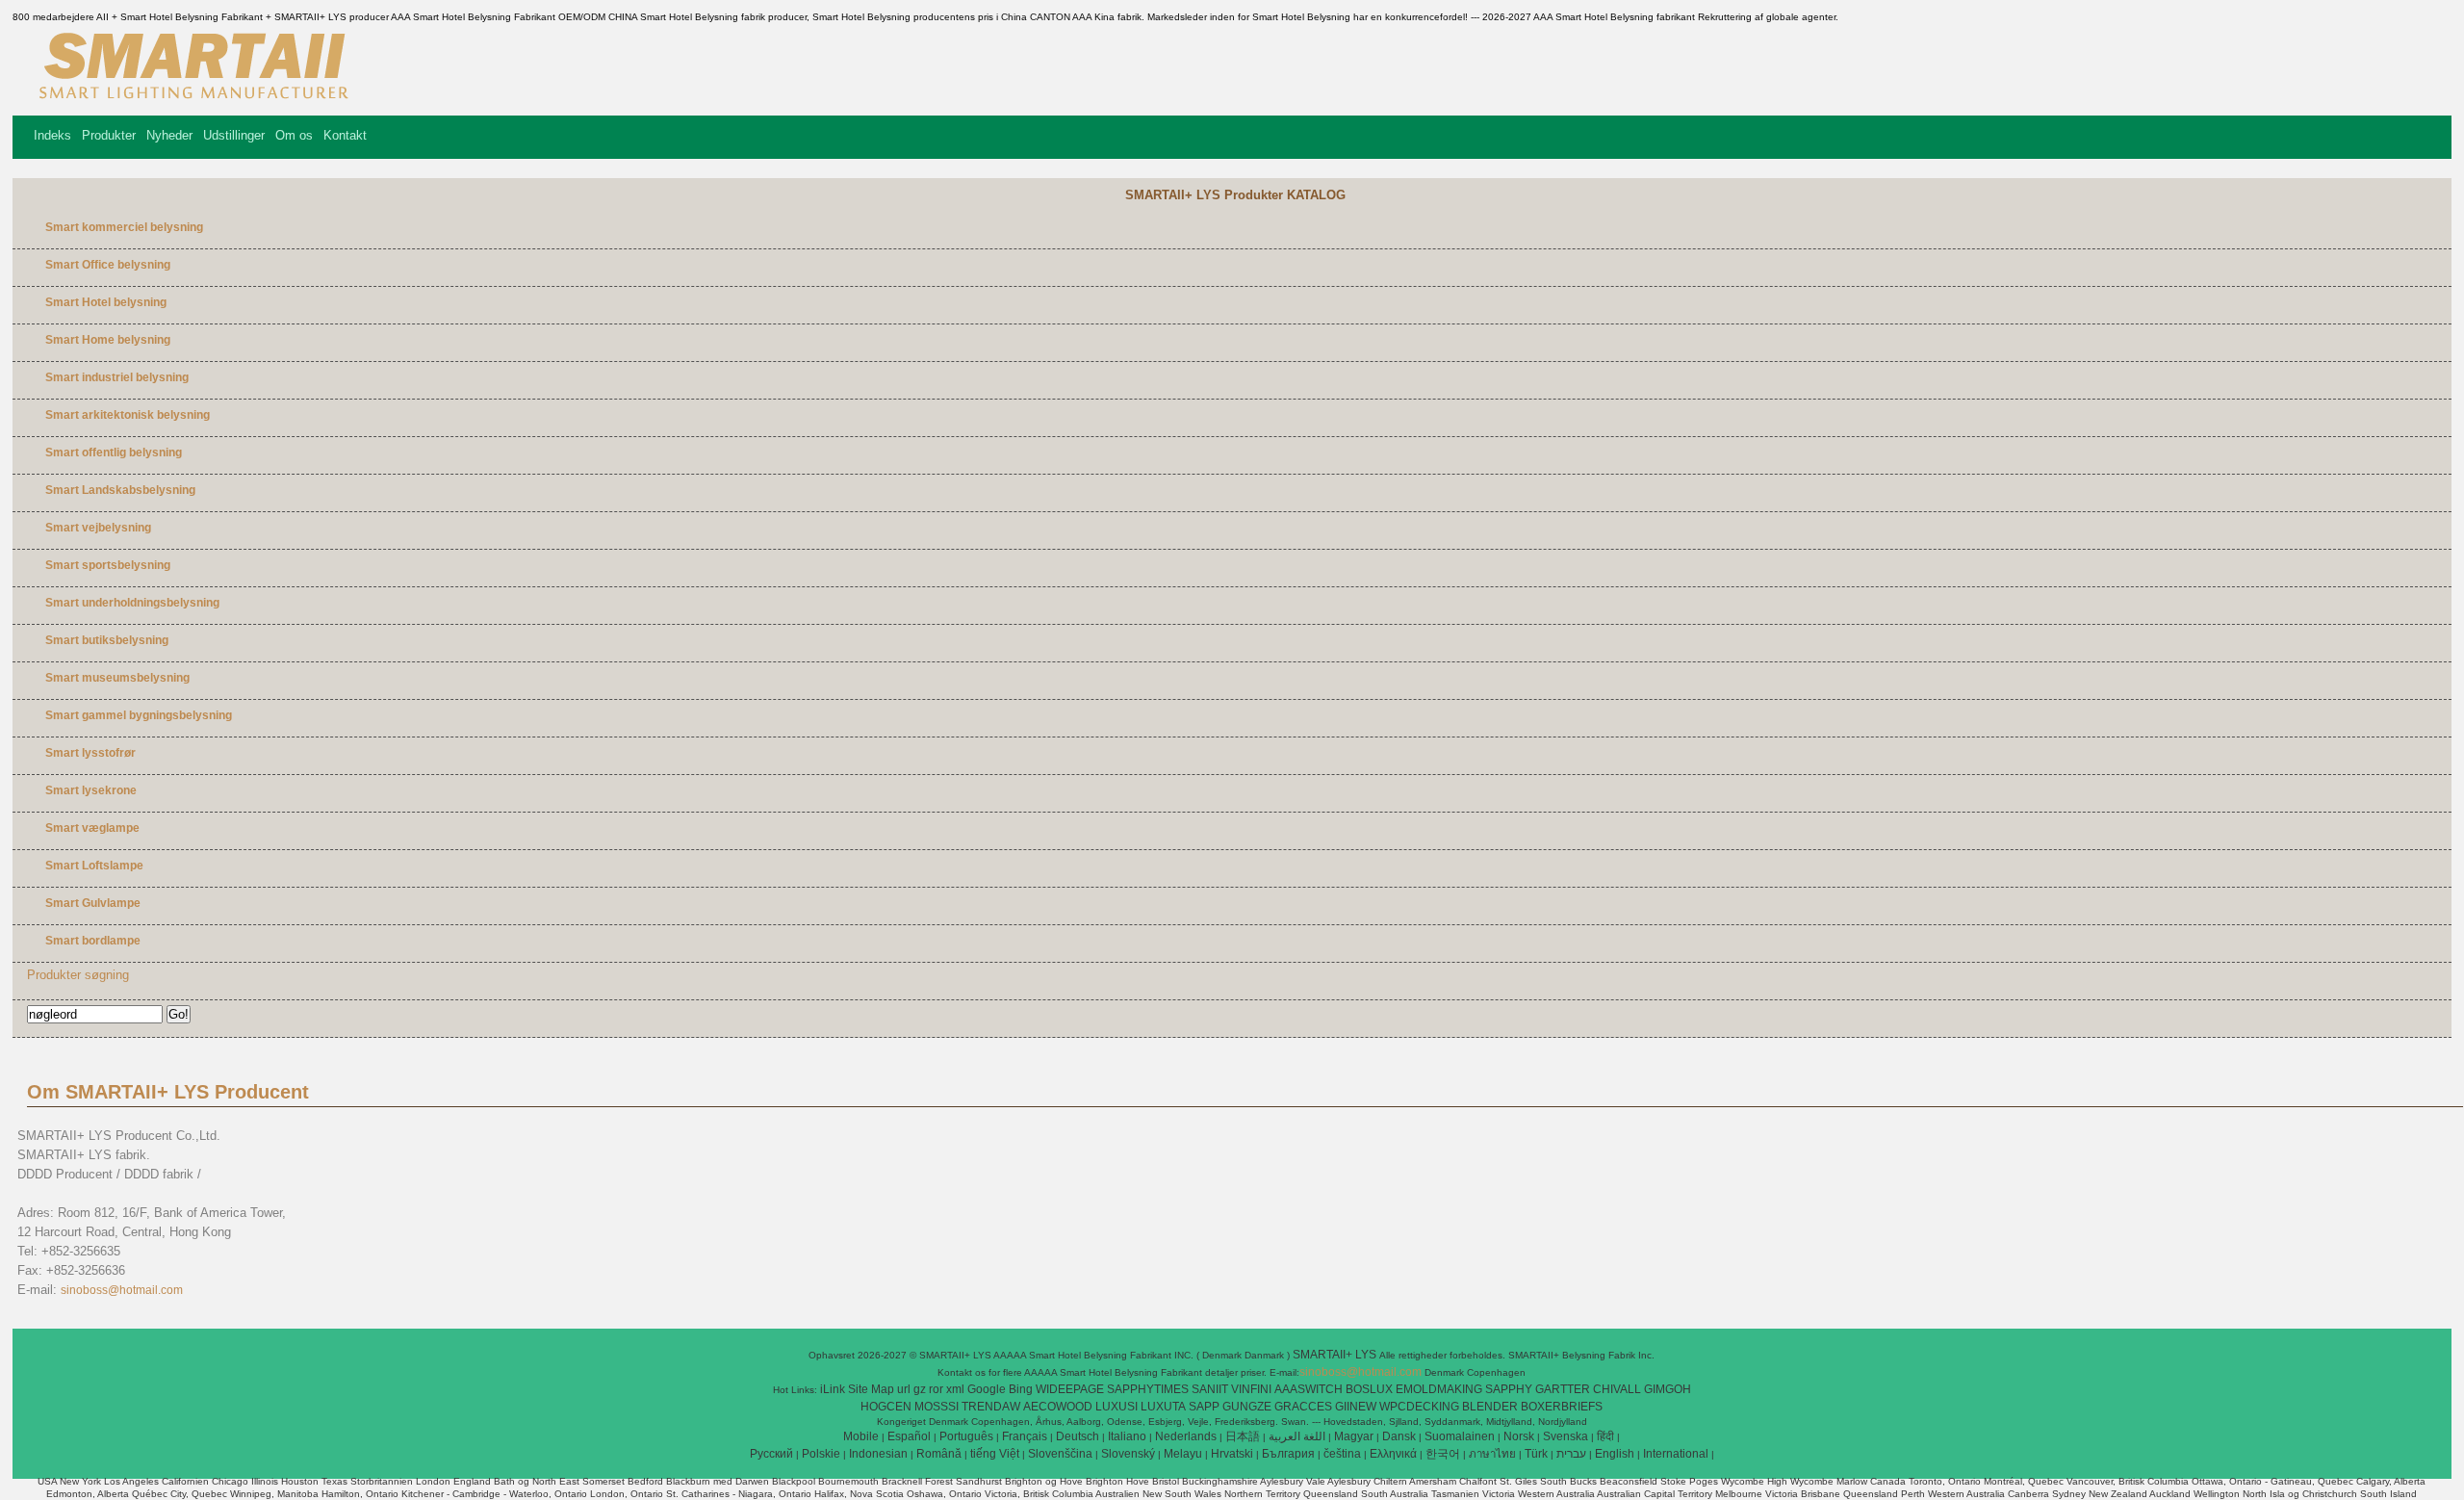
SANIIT (1210, 1389)
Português (966, 1436)
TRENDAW (991, 1407)
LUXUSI (1116, 1407)
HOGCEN (886, 1407)
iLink (833, 1389)
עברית (1571, 1454)
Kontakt (345, 135)
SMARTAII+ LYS (1336, 1355)
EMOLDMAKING (1439, 1389)
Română (939, 1454)
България (1288, 1454)
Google (987, 1389)
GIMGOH (1668, 1389)
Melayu (1183, 1454)
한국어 (1443, 1454)
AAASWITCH (1309, 1389)
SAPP (1204, 1407)
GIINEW (1356, 1407)
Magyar (1354, 1436)
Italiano (1127, 1436)
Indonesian (878, 1454)
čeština (1342, 1454)
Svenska (1566, 1436)
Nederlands (1186, 1436)
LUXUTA (1163, 1407)
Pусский (771, 1454)
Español (909, 1436)
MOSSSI (937, 1407)
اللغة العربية (1297, 1436)
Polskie (821, 1454)
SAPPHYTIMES (1148, 1389)
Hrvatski (1232, 1454)
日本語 (1243, 1436)
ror (936, 1389)
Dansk (1399, 1436)
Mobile (861, 1436)
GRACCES (1303, 1407)
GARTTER (1563, 1389)
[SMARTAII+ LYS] (190, 101)
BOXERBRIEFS (1562, 1407)
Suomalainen (1460, 1436)
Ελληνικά (1393, 1454)
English (1615, 1454)
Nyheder (169, 135)
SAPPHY (1509, 1389)
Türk (1536, 1454)
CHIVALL (1617, 1389)
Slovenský (1128, 1454)
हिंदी (1605, 1436)
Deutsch (1078, 1436)
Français (1025, 1436)
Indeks (52, 135)
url (904, 1389)
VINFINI (1251, 1389)
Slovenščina (1060, 1454)
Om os (294, 135)
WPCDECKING (1419, 1407)
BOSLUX (1369, 1389)
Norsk (1519, 1436)
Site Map (871, 1389)
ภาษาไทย (1492, 1454)
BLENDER (1490, 1407)
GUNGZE (1247, 1407)
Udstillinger (234, 135)
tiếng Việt (995, 1454)
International (1676, 1454)
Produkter (109, 135)
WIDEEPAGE (1070, 1389)
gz (920, 1389)
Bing (1021, 1389)
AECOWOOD (1058, 1407)
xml (955, 1389)
